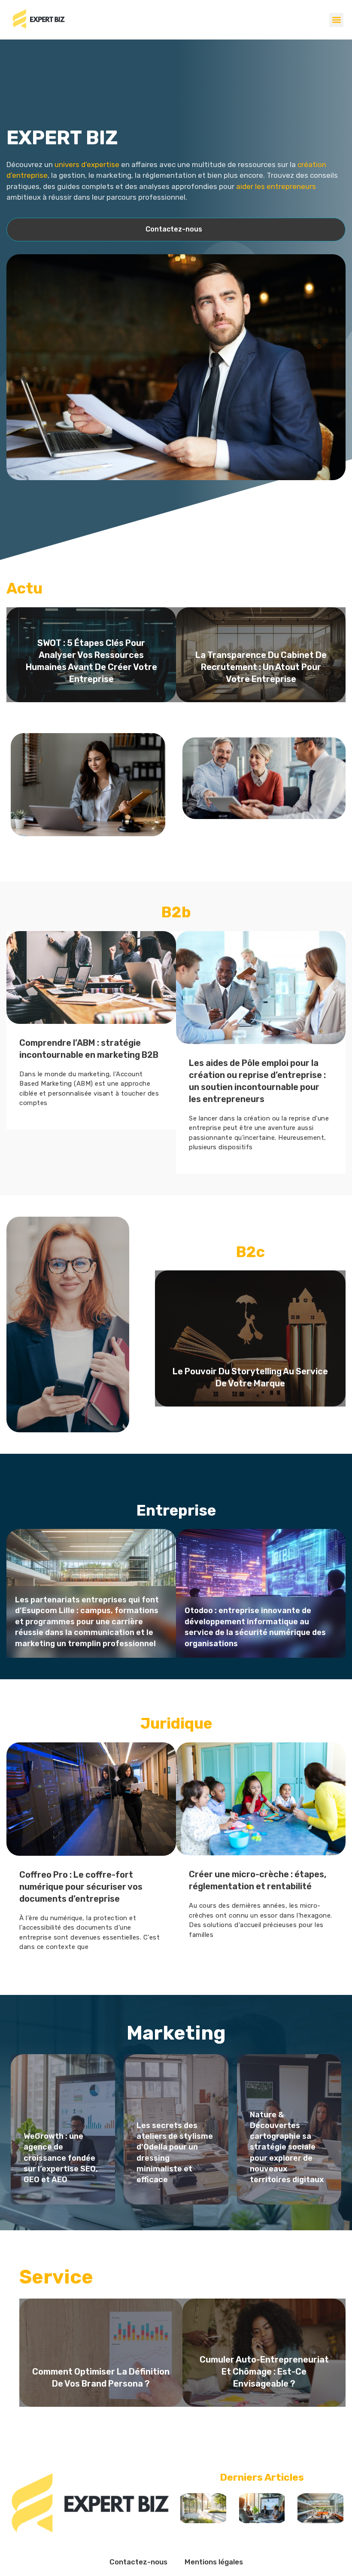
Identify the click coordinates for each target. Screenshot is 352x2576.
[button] (336, 20)
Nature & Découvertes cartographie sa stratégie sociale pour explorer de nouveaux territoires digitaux (287, 2147)
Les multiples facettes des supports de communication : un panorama (261, 685)
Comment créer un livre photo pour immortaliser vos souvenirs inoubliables (264, 2354)
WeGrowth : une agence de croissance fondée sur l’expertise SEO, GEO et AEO (61, 2158)
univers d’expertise (87, 164)
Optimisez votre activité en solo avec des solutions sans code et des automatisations (257, 1633)
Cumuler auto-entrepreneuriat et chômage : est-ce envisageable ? (101, 2372)
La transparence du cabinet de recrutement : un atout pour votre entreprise (91, 667)
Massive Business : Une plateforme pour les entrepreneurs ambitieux (241, 1057)
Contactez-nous (138, 2562)
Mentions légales (214, 2562)
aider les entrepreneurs (276, 186)
